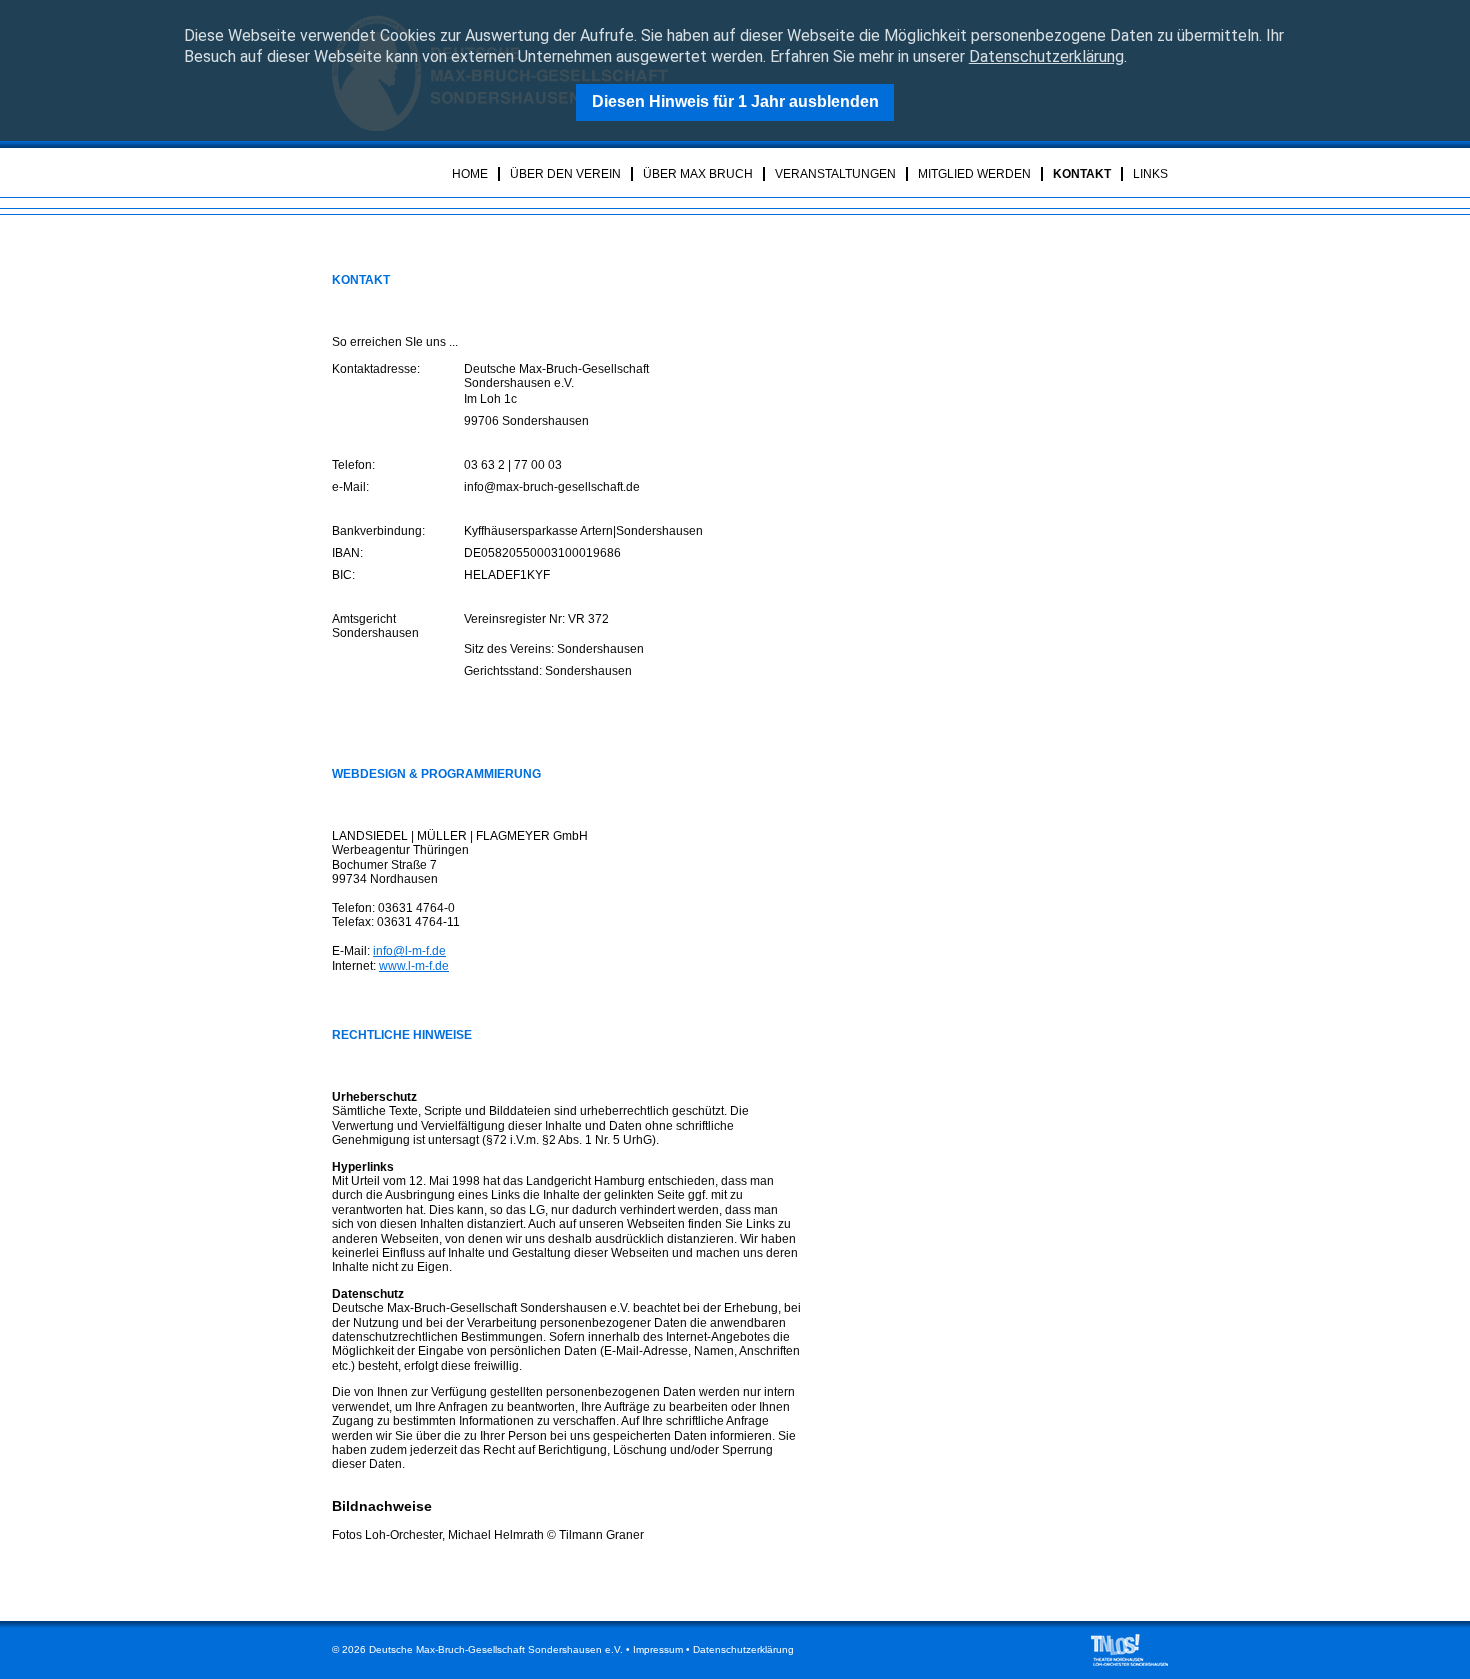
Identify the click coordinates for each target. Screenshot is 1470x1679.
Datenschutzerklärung (1046, 56)
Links (1150, 174)
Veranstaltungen (835, 174)
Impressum (658, 1649)
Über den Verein (565, 174)
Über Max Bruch (698, 174)
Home (470, 174)
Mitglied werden (974, 174)
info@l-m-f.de (409, 951)
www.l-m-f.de (414, 966)
